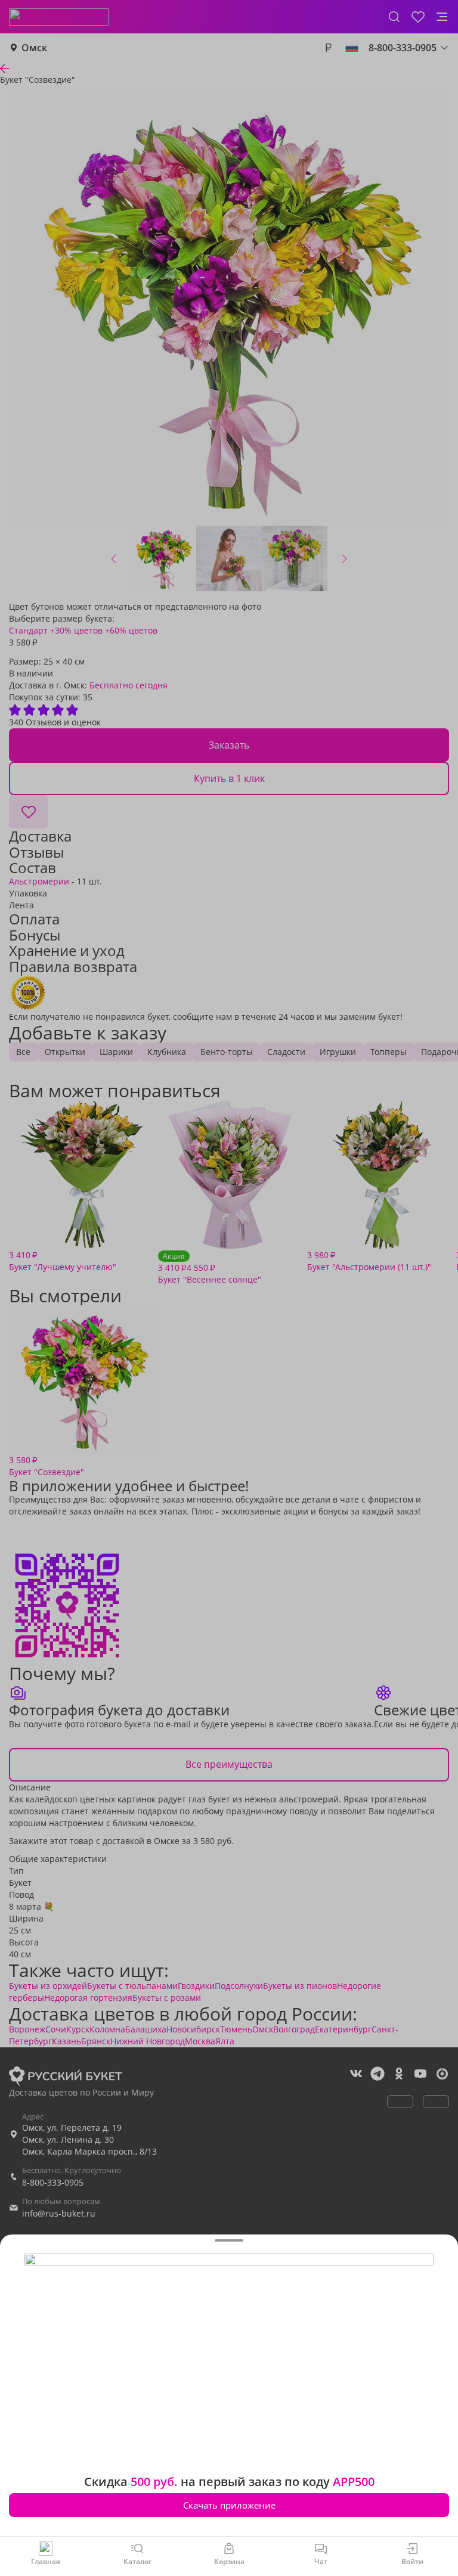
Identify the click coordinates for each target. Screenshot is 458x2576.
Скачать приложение (229, 2505)
